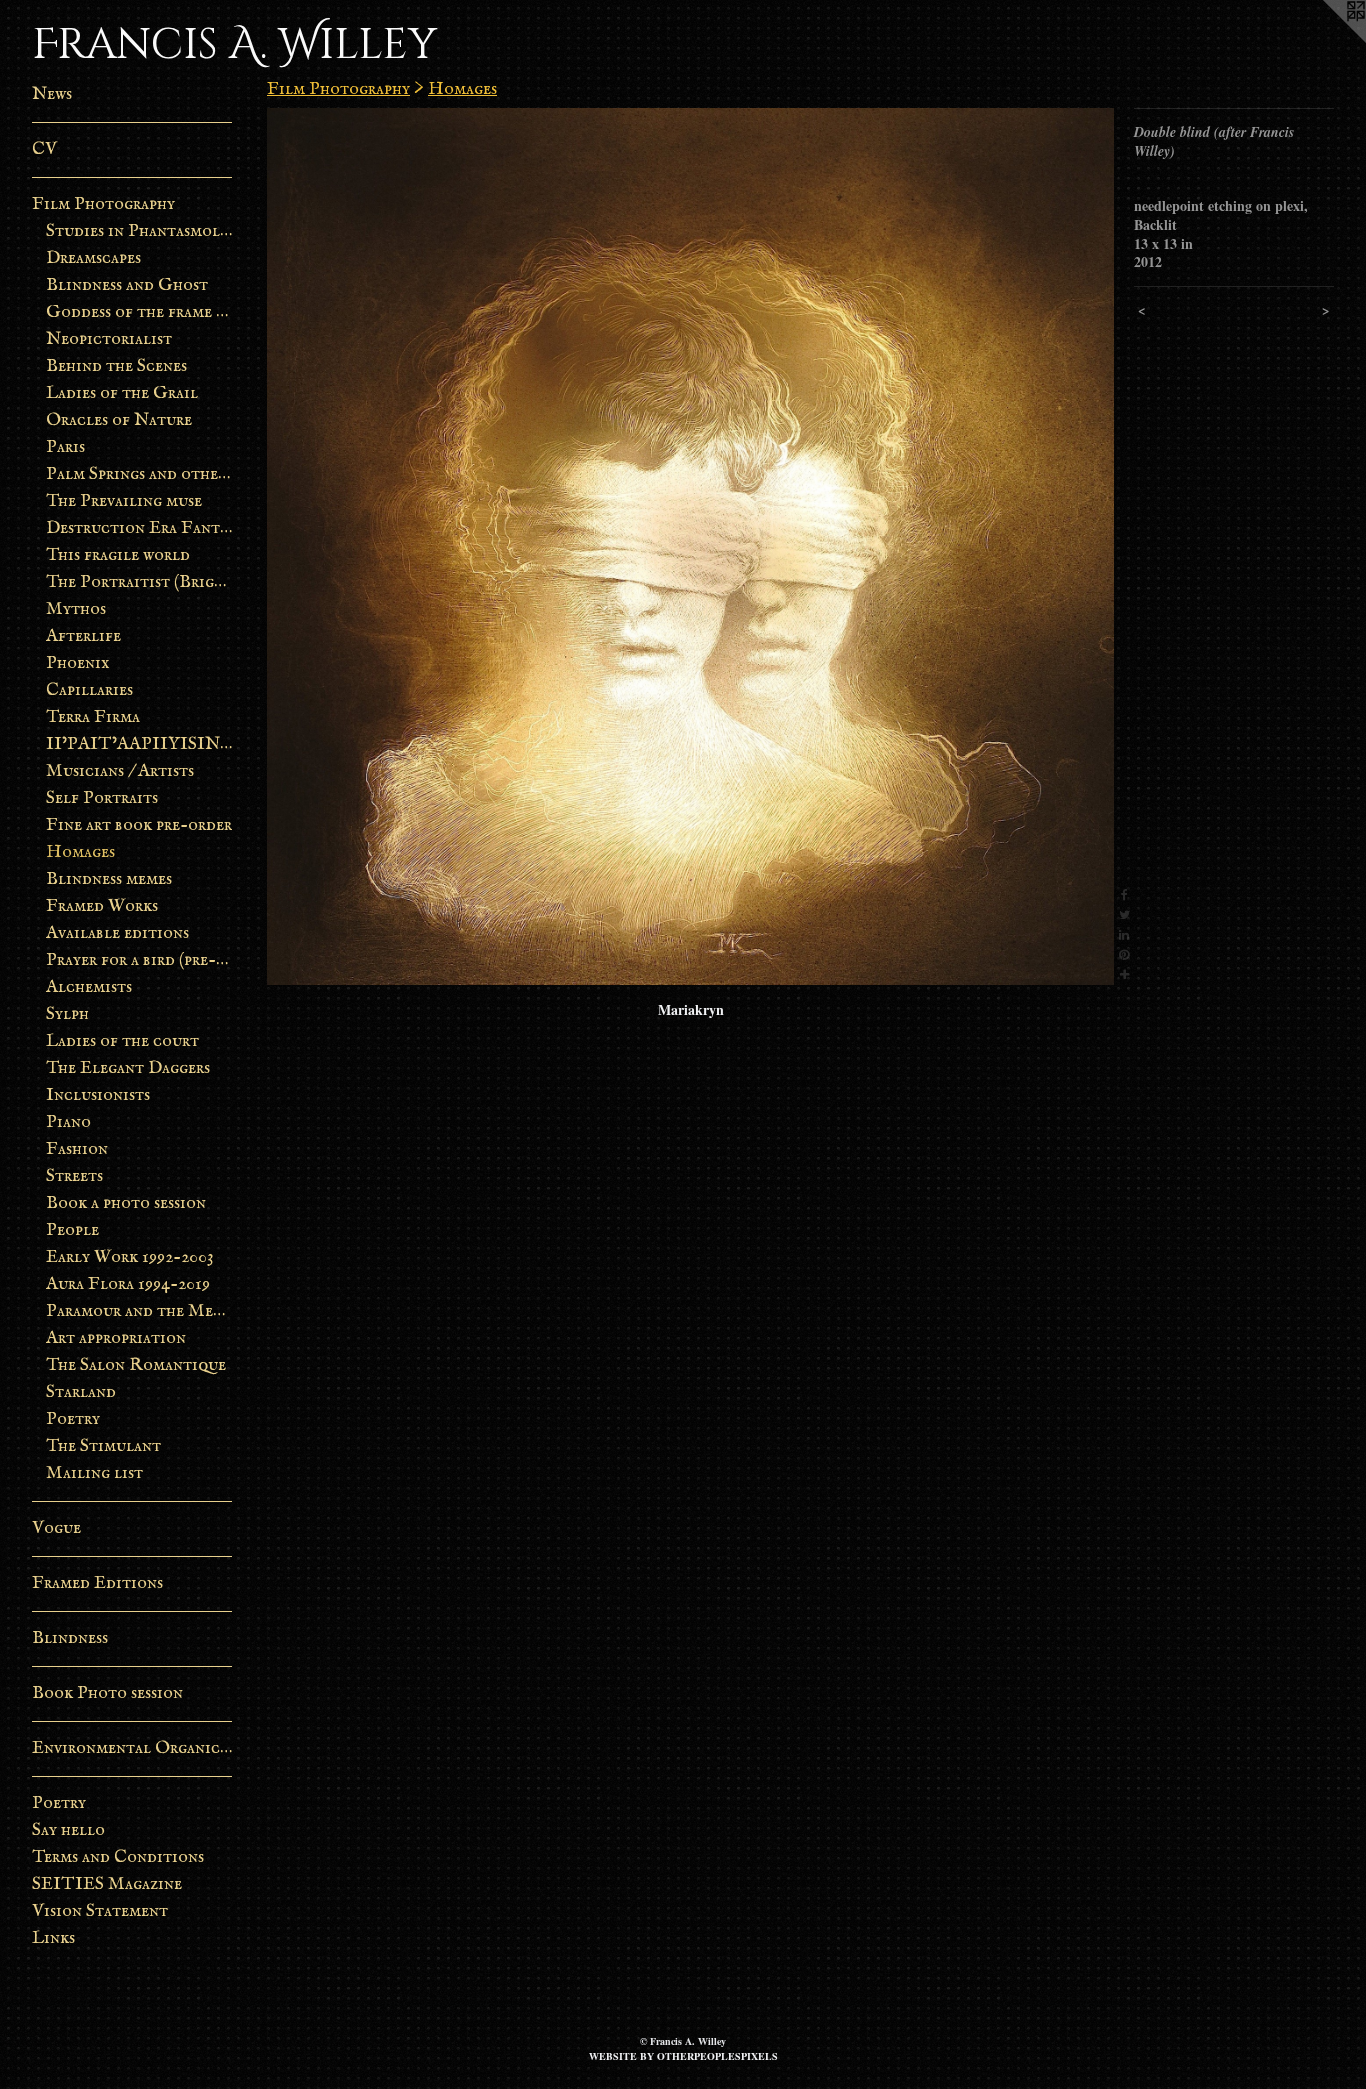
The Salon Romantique (136, 1365)
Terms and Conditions (118, 1857)
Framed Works (102, 906)
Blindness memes (109, 879)
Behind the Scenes (116, 366)
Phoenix (78, 663)
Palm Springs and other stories (139, 474)
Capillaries (89, 690)
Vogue (56, 1528)
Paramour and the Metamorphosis (139, 1311)
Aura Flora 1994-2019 (128, 1284)
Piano (68, 1122)
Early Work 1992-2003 (130, 1257)
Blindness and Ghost (127, 285)
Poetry (73, 1419)
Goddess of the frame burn (139, 312)
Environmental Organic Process (132, 1748)
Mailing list (94, 1473)
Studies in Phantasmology (139, 231)
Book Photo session (107, 1693)
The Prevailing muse (124, 501)
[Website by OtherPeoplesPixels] (1326, 40)
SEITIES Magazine (107, 1884)
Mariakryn (691, 1009)
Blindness (70, 1638)
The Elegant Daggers (128, 1068)
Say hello (68, 1830)
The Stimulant (103, 1446)
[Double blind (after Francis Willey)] (690, 546)
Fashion (77, 1149)
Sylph (67, 1014)
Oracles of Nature (119, 420)
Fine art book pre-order (139, 825)
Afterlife (83, 636)
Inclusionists (98, 1095)
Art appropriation (116, 1338)
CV (44, 149)
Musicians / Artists (120, 771)
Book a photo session (126, 1203)
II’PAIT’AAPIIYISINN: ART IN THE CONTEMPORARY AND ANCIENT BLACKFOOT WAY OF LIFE (139, 744)
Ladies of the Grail (122, 393)
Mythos (76, 609)
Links (53, 1938)
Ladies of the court (122, 1041)
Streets (74, 1176)
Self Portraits (102, 798)
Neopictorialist (109, 339)
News (52, 94)
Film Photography (103, 204)
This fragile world (118, 555)
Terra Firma (93, 717)
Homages (80, 852)
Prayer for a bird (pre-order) (139, 960)
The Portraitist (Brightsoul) (139, 582)
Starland (81, 1392)
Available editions (117, 933)
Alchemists (89, 987)
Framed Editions (97, 1583)
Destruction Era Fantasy (139, 528)
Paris (65, 447)
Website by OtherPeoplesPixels (683, 2056)
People (72, 1230)
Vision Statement (100, 1911)
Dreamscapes (93, 258)
